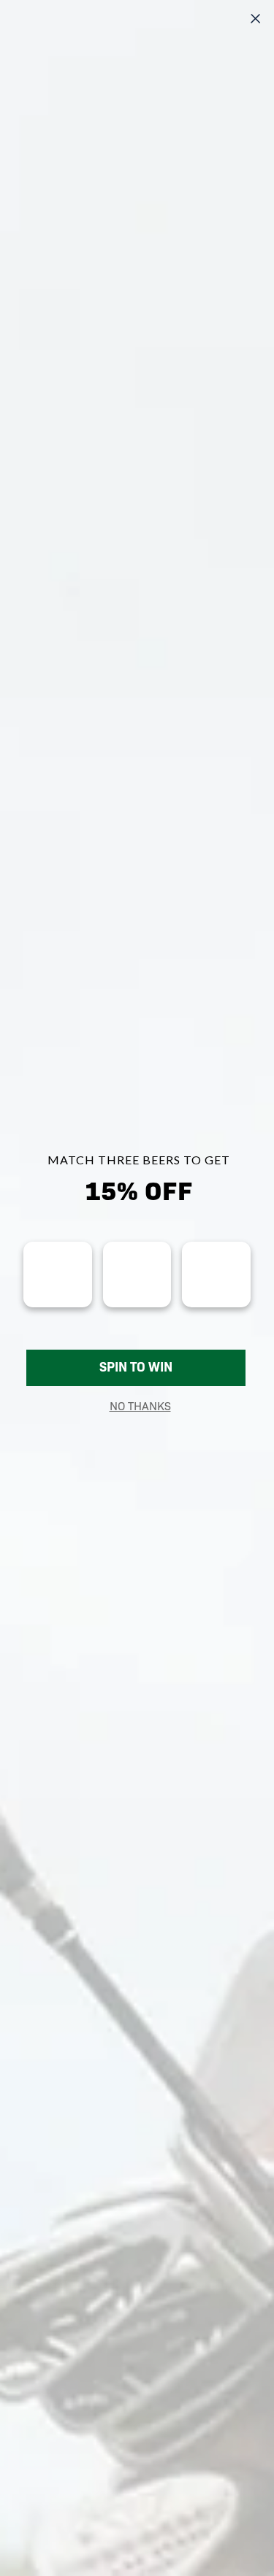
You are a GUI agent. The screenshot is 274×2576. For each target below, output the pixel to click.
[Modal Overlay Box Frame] (137, 1288)
